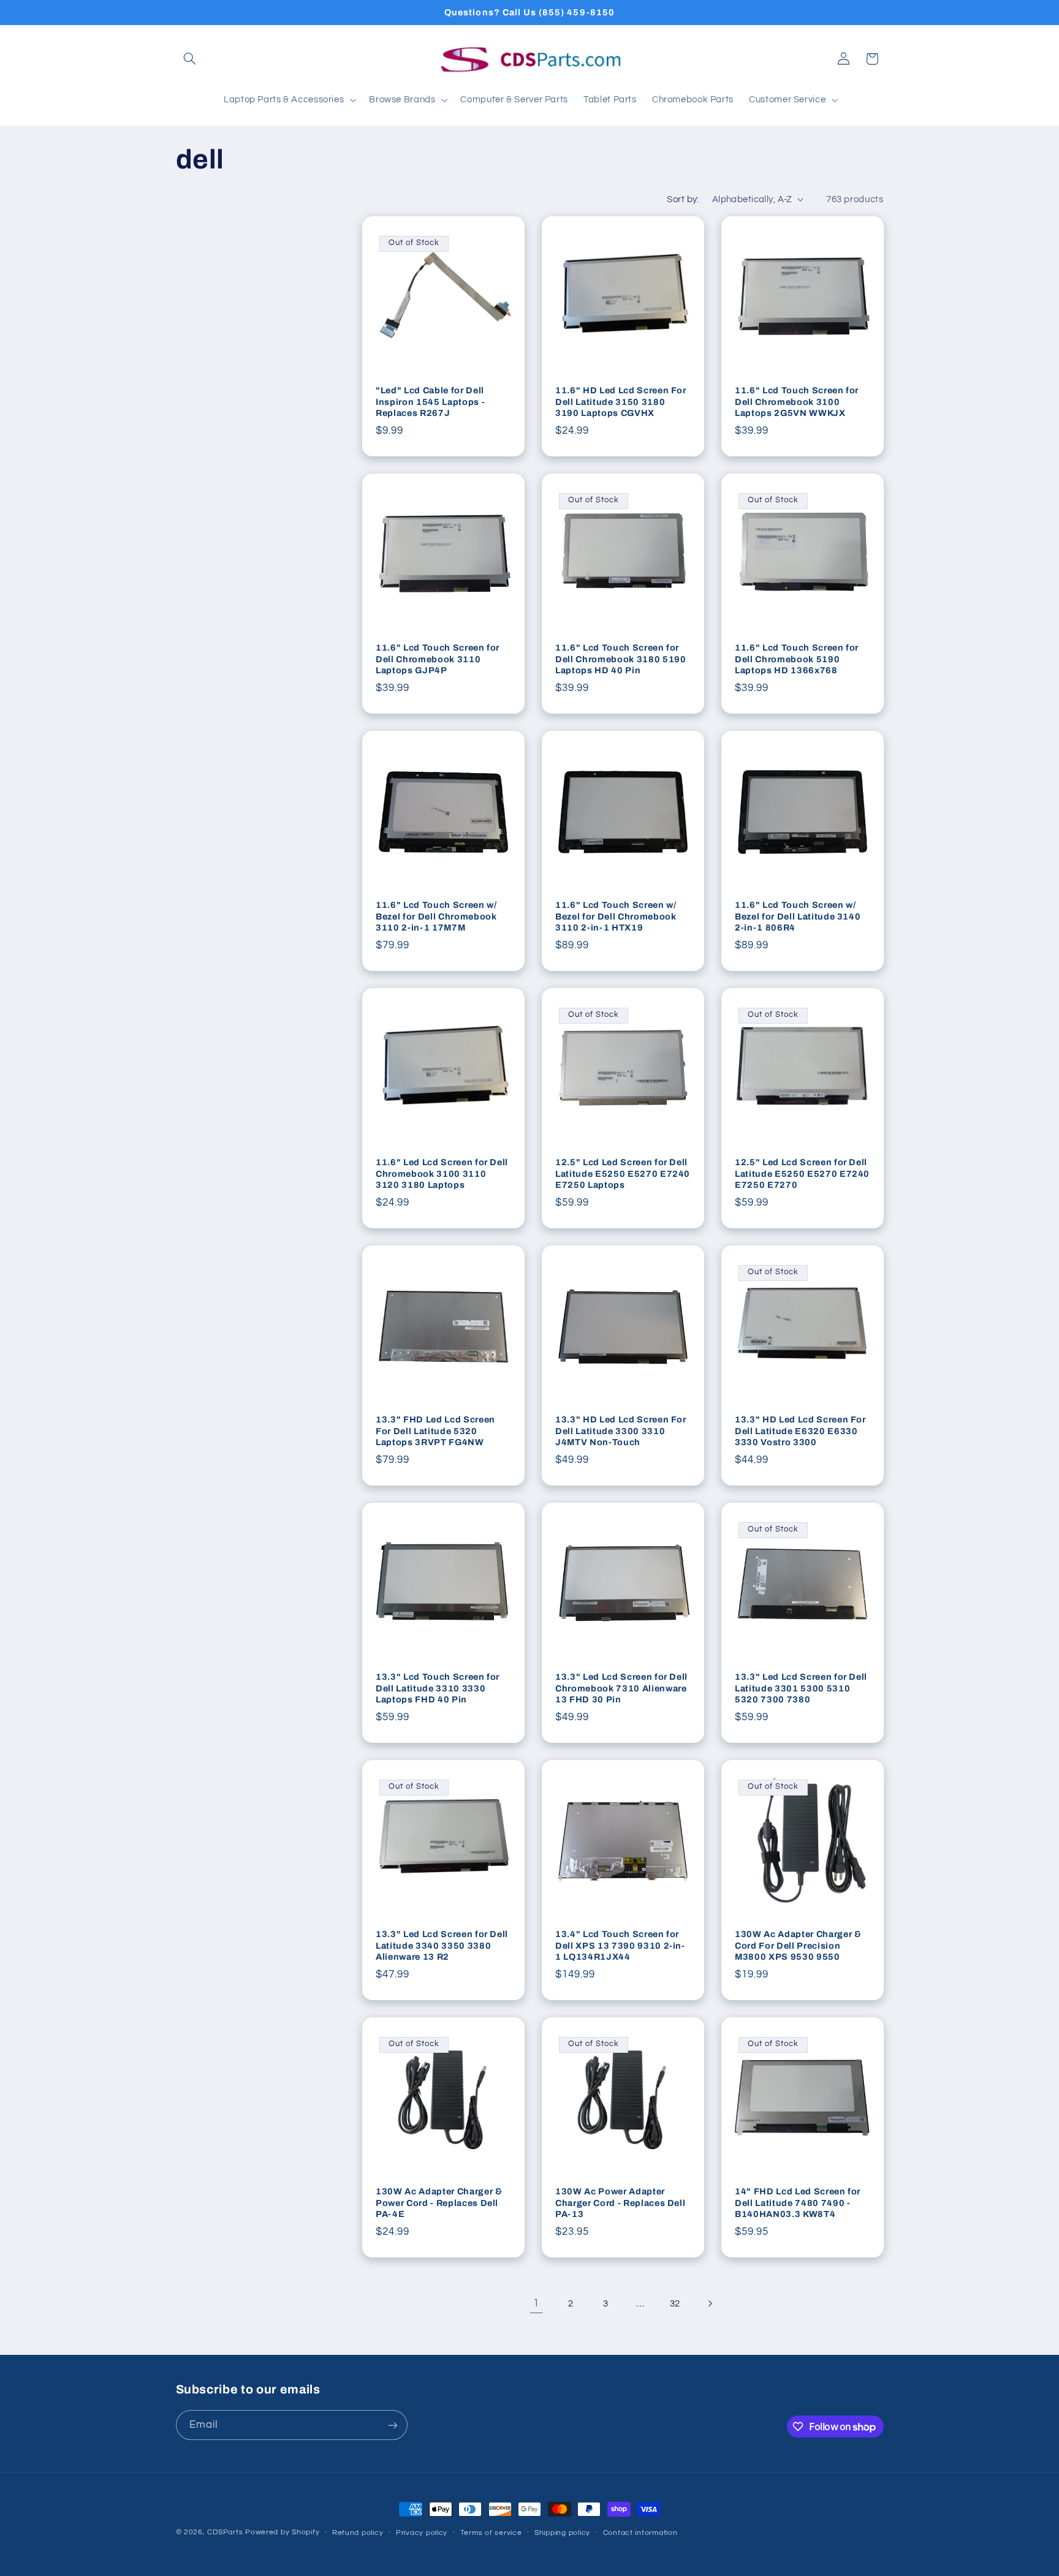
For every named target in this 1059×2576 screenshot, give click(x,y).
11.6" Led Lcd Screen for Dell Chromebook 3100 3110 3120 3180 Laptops (442, 1173)
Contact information (640, 2533)
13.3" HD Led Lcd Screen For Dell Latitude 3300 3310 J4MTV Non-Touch (621, 1431)
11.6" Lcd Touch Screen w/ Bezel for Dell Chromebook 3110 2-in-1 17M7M (436, 916)
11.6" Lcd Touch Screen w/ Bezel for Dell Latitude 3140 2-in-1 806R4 (798, 916)
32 (675, 2304)
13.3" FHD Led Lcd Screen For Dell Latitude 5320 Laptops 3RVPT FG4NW (435, 1431)
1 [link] (536, 2303)
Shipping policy (562, 2533)
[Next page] (710, 2303)
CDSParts (225, 2532)
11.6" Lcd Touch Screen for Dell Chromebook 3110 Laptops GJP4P (438, 659)
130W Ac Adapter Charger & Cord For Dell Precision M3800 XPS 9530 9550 (798, 1945)
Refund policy (358, 2533)
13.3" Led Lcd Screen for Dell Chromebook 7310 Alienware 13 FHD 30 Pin (621, 1688)
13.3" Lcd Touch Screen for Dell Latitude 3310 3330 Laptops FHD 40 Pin (438, 1688)
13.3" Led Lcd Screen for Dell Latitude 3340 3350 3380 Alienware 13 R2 (442, 1945)
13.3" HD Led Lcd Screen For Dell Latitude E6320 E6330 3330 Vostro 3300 (800, 1431)
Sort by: (683, 199)
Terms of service (491, 2533)
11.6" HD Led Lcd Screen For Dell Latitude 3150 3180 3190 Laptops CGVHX (621, 402)
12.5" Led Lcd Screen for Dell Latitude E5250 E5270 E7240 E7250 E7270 (802, 1173)
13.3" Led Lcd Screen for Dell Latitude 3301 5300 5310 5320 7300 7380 (801, 1688)
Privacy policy (422, 2533)
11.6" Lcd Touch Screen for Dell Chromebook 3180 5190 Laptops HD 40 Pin (621, 659)
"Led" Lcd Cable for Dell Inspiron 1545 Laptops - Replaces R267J (430, 402)
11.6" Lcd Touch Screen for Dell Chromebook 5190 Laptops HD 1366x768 (797, 659)
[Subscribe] (392, 2425)
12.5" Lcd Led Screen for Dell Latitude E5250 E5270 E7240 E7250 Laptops (623, 1173)
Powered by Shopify (282, 2532)
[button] (190, 59)
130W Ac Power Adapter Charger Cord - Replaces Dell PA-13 (620, 2203)
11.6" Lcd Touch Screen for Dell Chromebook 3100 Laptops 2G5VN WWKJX (797, 402)
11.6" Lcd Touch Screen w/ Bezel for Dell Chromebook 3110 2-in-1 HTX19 (616, 916)
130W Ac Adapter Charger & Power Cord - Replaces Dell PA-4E (439, 2203)
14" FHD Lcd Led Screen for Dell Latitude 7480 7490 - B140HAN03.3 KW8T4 (798, 2203)
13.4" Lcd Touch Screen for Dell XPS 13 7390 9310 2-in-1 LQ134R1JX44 (620, 1945)
